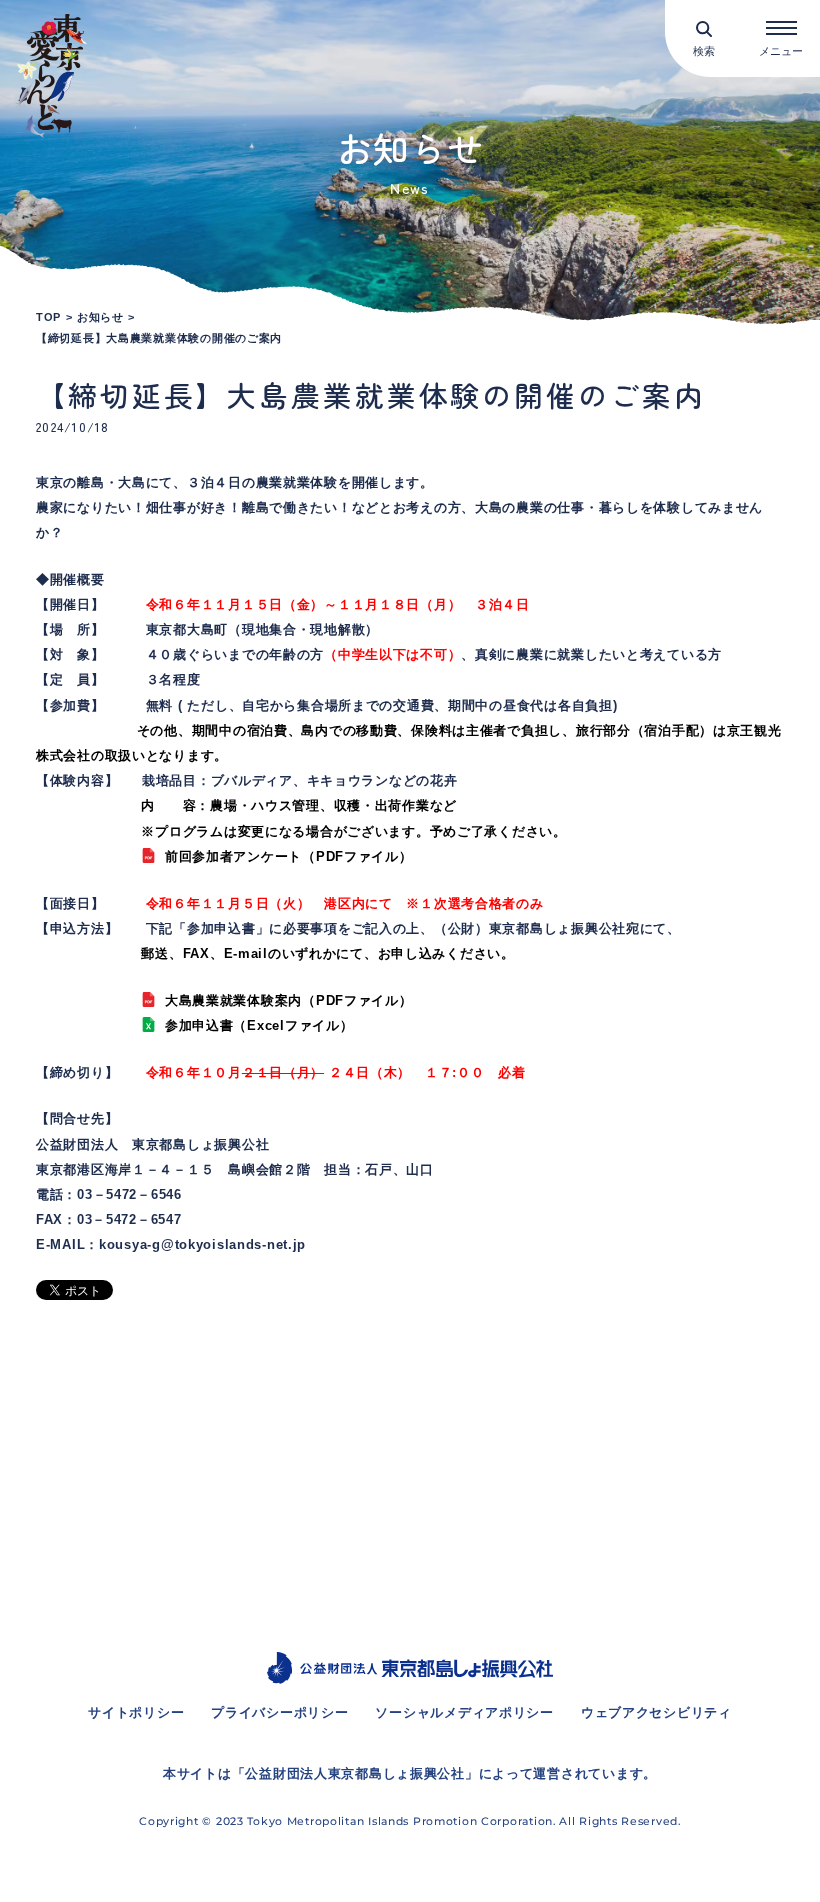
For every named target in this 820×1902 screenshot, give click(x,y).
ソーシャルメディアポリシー (464, 1713)
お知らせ (100, 317)
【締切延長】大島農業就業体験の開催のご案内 (159, 338)
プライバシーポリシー (279, 1713)
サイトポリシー (136, 1713)
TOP (48, 317)
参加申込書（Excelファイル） (259, 1026)
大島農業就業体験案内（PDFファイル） (288, 1001)
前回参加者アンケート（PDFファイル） (288, 857)
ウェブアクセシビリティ (656, 1713)
